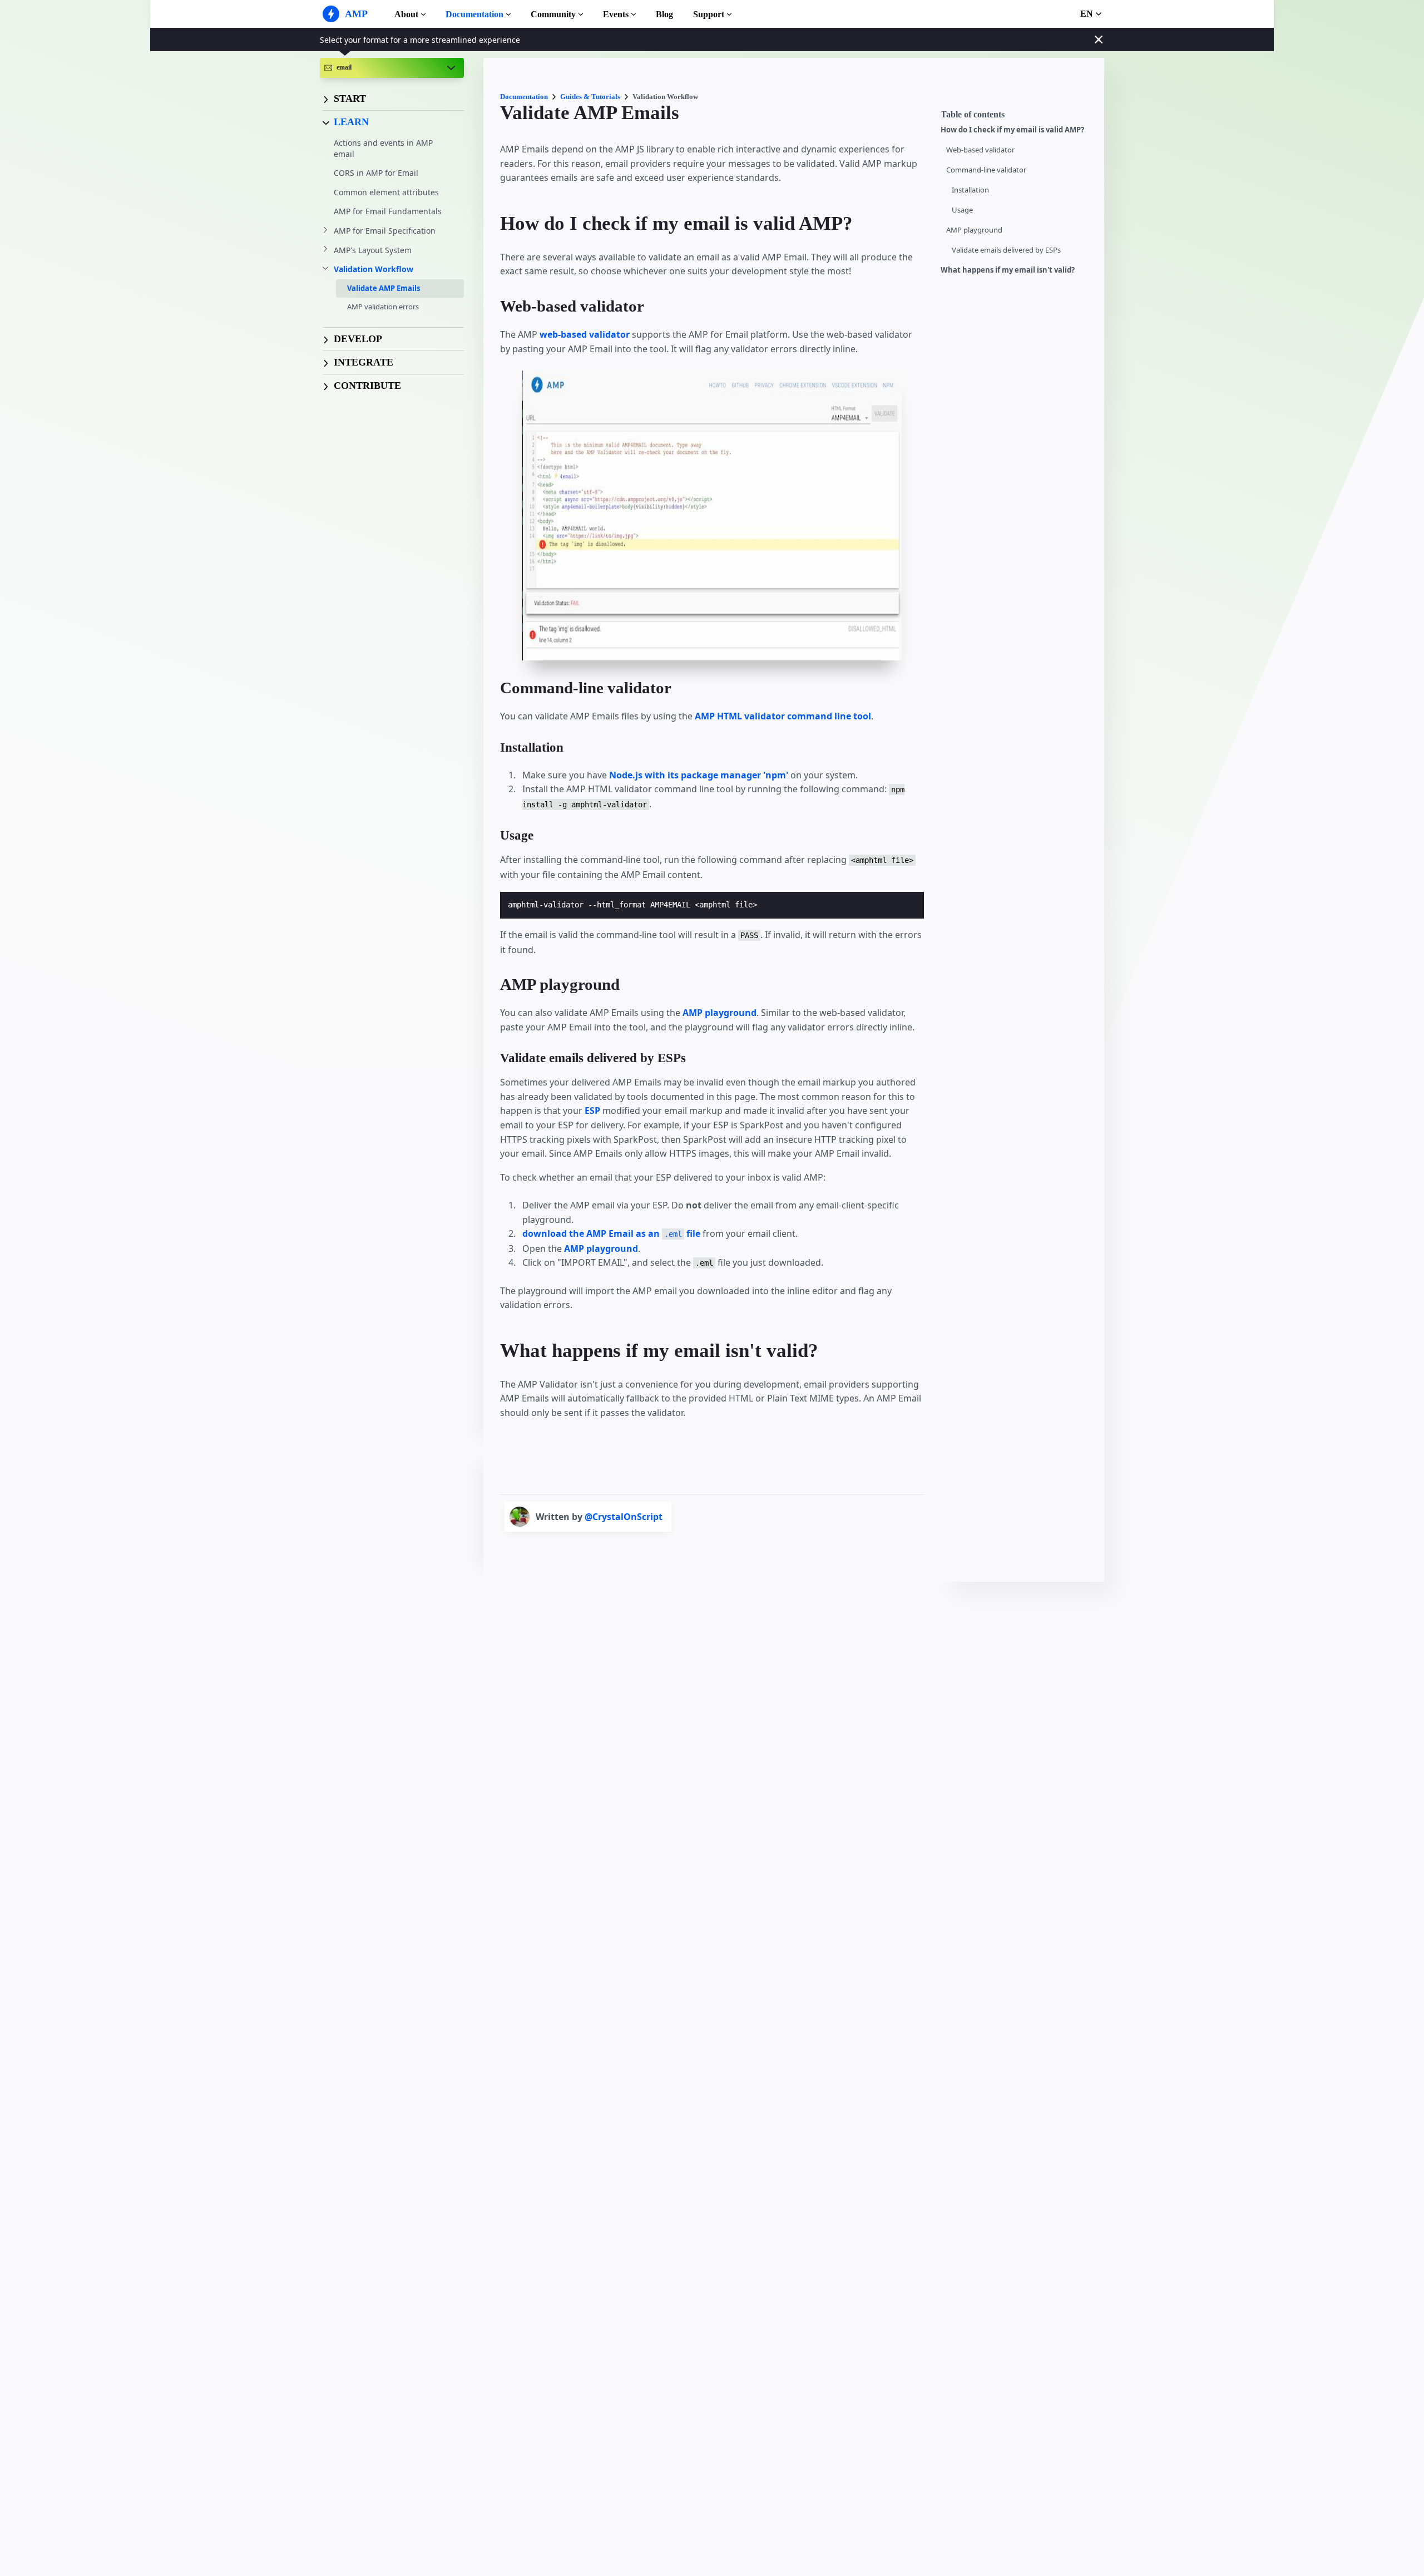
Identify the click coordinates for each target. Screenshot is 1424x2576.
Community (553, 14)
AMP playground (974, 230)
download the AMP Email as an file (611, 1233)
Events (616, 14)
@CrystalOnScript (624, 1517)
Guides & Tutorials (590, 97)
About (406, 14)
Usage (962, 210)
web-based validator (585, 334)
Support (709, 14)
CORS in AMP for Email (376, 173)
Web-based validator (980, 150)
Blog (664, 14)
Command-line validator (986, 170)
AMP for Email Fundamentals (388, 211)
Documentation (474, 14)
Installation (970, 190)
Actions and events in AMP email (383, 148)
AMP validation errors (383, 307)
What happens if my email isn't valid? (1008, 270)
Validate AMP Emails (384, 288)
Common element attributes (386, 192)
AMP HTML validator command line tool (783, 716)
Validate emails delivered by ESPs (1006, 250)
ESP (592, 1111)
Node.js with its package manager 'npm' (700, 775)
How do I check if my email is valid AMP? (1012, 130)
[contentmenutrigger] (1017, 117)
